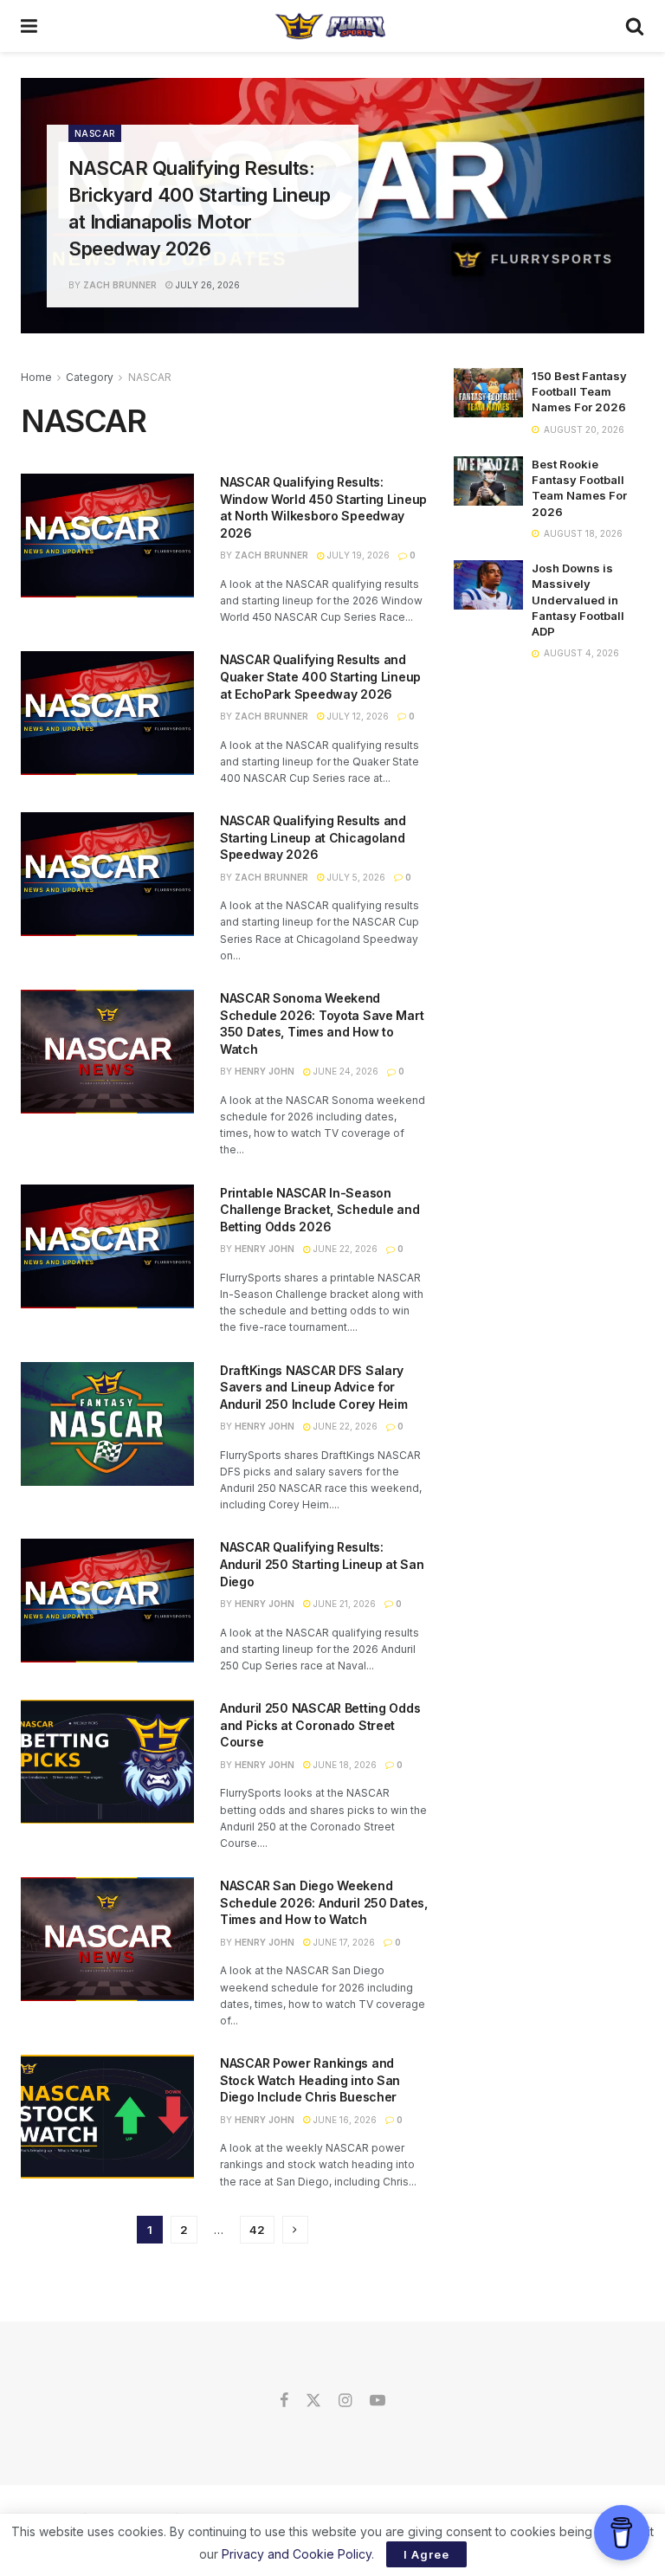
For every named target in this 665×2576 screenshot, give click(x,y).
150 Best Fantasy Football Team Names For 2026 (579, 391)
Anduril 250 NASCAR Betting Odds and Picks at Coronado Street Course (320, 1725)
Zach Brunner (120, 285)
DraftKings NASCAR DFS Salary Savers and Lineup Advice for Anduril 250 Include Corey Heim (314, 1387)
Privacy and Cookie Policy (297, 2554)
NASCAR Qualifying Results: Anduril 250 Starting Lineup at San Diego (322, 1564)
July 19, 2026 (357, 555)
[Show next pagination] (295, 2230)
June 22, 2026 (344, 1249)
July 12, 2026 (357, 716)
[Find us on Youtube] (378, 2401)
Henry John (265, 1071)
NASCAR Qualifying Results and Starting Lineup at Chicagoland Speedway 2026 (313, 837)
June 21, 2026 (343, 1604)
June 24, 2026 (345, 1071)
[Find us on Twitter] (313, 2401)
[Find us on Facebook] (284, 2401)
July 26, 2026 (207, 285)
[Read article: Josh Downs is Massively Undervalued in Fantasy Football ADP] (488, 585)
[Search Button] (635, 26)
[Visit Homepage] (331, 26)
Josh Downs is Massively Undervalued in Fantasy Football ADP (578, 600)
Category (90, 377)
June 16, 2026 (344, 2120)
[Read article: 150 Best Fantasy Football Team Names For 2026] (488, 393)
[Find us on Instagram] (345, 2401)
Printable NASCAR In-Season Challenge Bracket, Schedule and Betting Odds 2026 (320, 1210)
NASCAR (95, 133)
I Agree (426, 2554)
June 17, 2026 (343, 1942)
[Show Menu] (29, 26)
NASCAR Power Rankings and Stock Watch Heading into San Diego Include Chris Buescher (310, 2080)
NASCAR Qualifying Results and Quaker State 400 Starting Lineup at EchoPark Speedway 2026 (320, 676)
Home (36, 377)
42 (257, 2230)
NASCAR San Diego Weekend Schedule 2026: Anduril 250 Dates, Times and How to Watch (324, 1902)
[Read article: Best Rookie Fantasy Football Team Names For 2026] (488, 481)
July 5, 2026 (355, 877)
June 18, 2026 (344, 1765)
